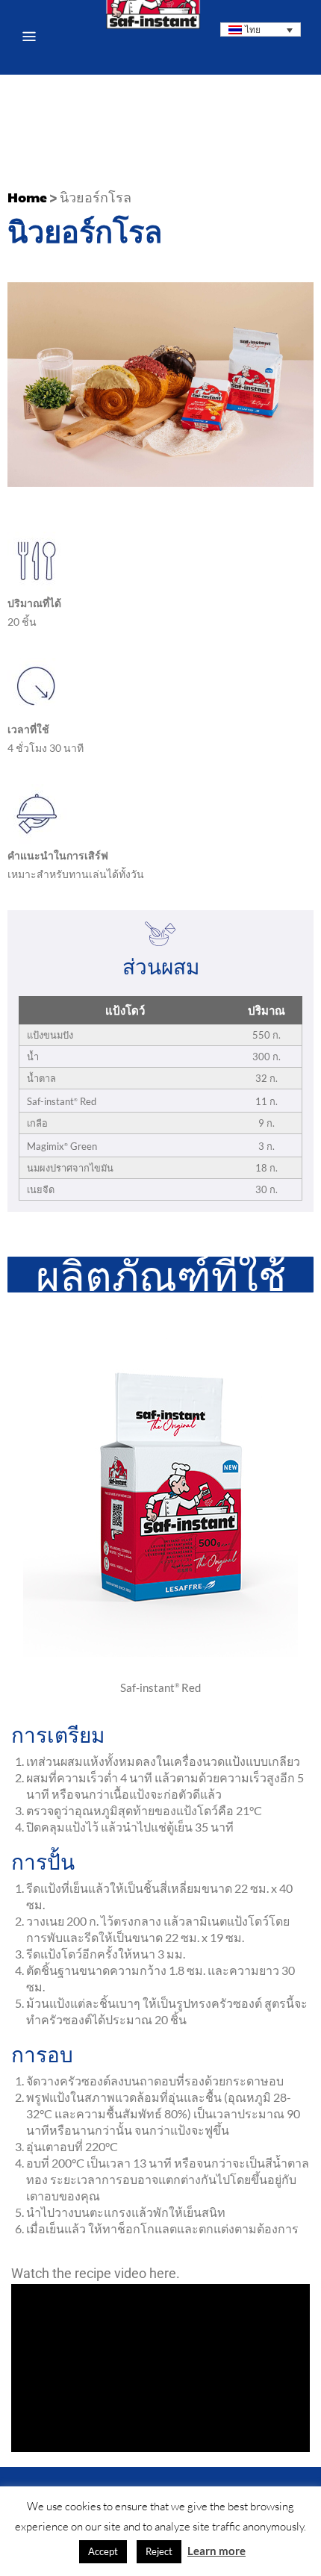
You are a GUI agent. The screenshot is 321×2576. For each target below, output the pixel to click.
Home (27, 197)
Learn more (216, 2551)
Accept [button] (103, 2551)
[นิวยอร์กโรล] (160, 1653)
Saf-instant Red (160, 1687)
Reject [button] (159, 2551)
